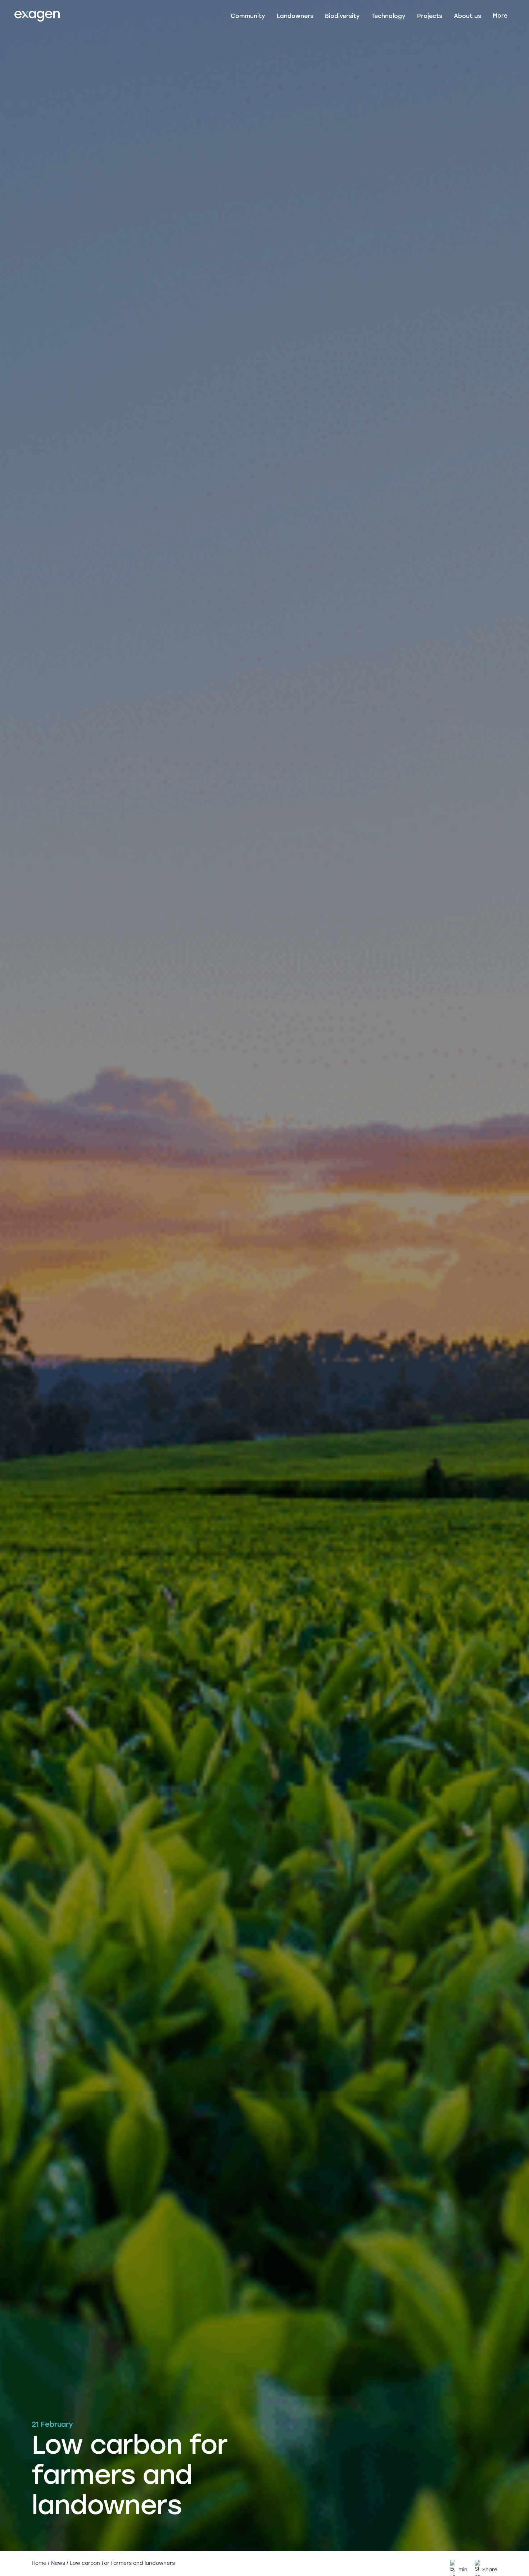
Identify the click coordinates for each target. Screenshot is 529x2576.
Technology (388, 16)
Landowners (295, 16)
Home (39, 2563)
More (500, 16)
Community (248, 16)
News (58, 2563)
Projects (430, 16)
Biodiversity (342, 16)
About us (467, 16)
